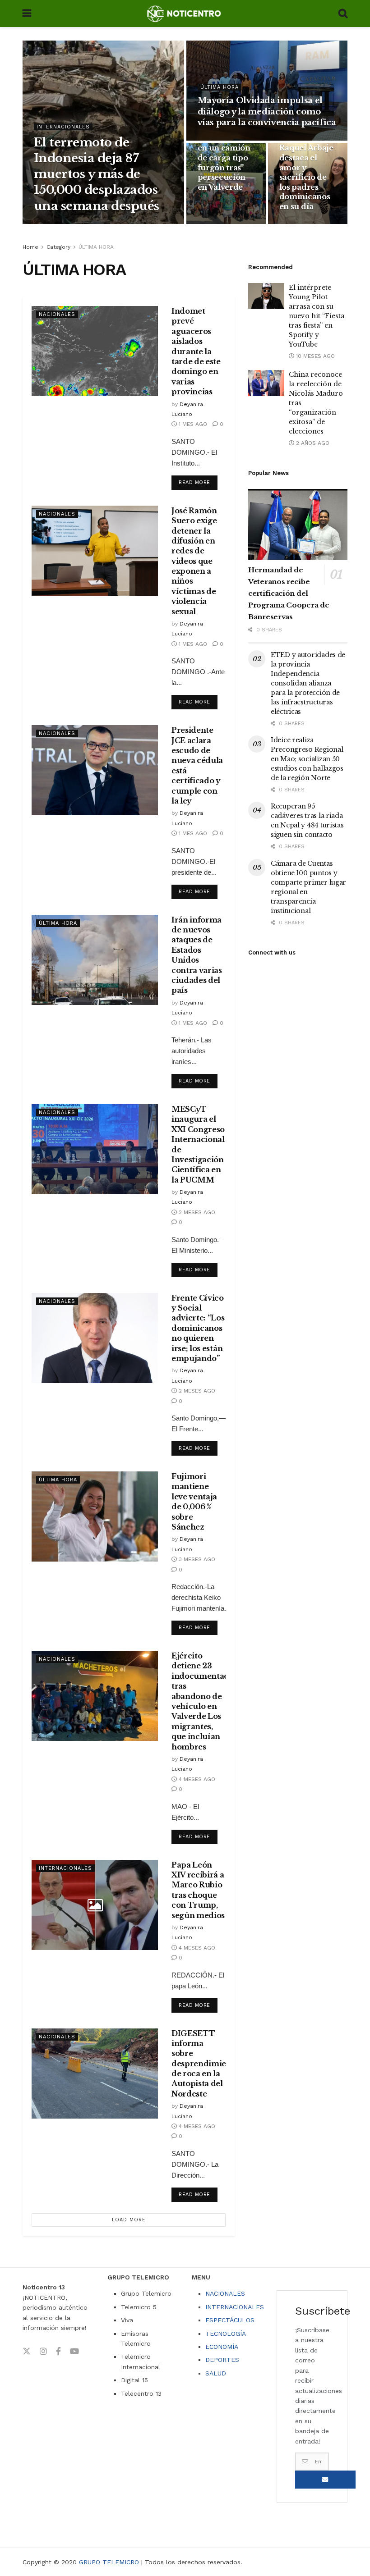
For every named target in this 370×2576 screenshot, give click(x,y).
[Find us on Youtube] (74, 2352)
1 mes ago (218, 224)
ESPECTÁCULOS (230, 2320)
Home (30, 247)
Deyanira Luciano (65, 224)
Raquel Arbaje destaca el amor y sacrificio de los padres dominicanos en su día (306, 177)
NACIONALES (225, 2293)
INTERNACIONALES (235, 2307)
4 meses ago (196, 1779)
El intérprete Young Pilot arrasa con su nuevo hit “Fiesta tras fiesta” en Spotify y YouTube (317, 316)
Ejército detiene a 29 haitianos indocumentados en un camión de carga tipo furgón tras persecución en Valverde (231, 158)
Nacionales (57, 314)
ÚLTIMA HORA (220, 87)
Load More (129, 2220)
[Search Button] (343, 14)
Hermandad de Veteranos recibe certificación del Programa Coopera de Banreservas (289, 593)
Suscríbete (325, 2480)
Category (58, 247)
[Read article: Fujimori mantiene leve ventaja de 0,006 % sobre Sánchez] (95, 1516)
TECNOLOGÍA (226, 2334)
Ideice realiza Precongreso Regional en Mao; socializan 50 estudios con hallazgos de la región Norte (307, 759)
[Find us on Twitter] (27, 2352)
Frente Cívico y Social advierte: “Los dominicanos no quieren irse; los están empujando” (198, 1328)
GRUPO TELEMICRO (109, 2562)
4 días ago (115, 224)
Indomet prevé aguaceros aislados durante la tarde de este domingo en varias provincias (196, 351)
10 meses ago (314, 356)
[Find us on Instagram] (43, 2352)
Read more (198, 480)
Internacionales (63, 127)
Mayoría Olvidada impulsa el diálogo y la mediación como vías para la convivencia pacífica (267, 112)
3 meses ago (196, 1559)
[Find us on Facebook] (58, 2352)
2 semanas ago (226, 140)
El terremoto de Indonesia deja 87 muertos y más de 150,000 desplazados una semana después (97, 174)
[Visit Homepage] (185, 14)
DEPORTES (222, 2360)
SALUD (216, 2373)
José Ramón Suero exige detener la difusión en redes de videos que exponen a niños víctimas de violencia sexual (194, 561)
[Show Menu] (27, 14)
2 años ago (312, 443)
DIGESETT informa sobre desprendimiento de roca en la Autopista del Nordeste (205, 2064)
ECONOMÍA (222, 2347)
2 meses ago (196, 1212)
